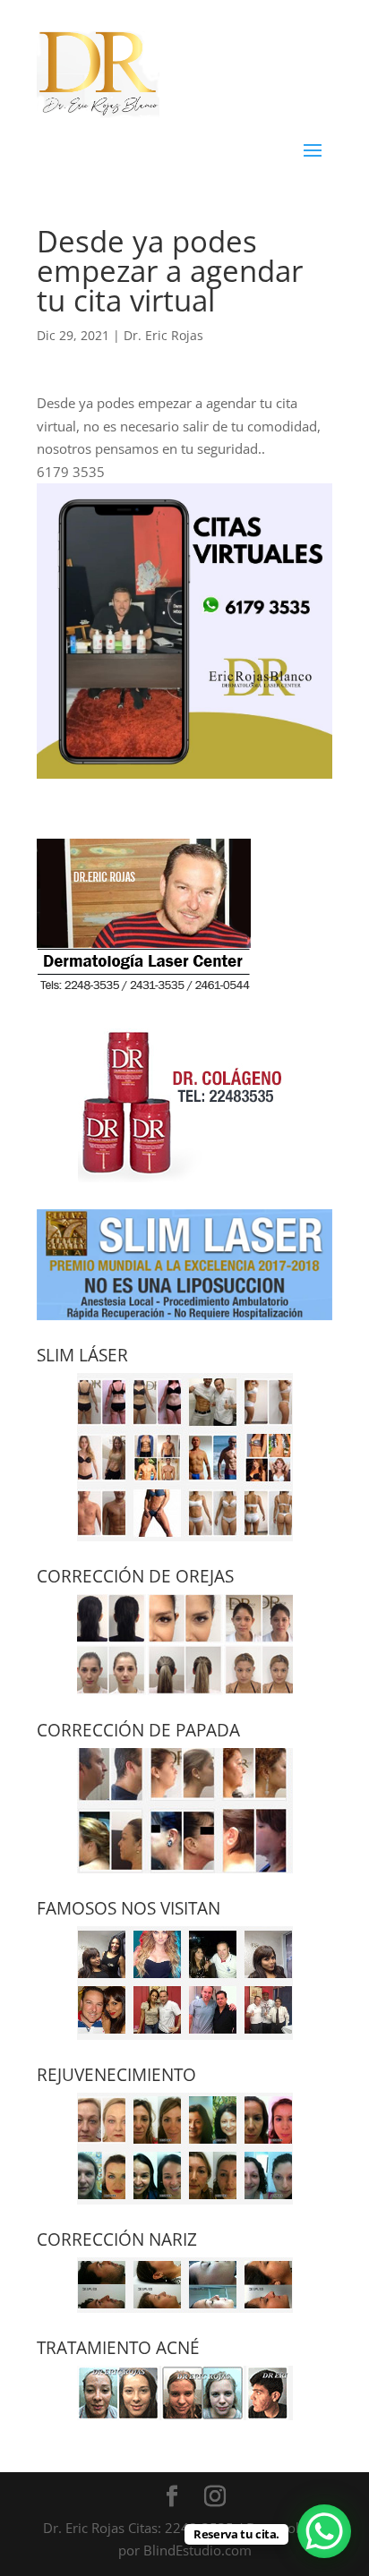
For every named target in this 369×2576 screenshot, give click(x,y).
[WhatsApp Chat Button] (324, 2531)
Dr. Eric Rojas (163, 335)
